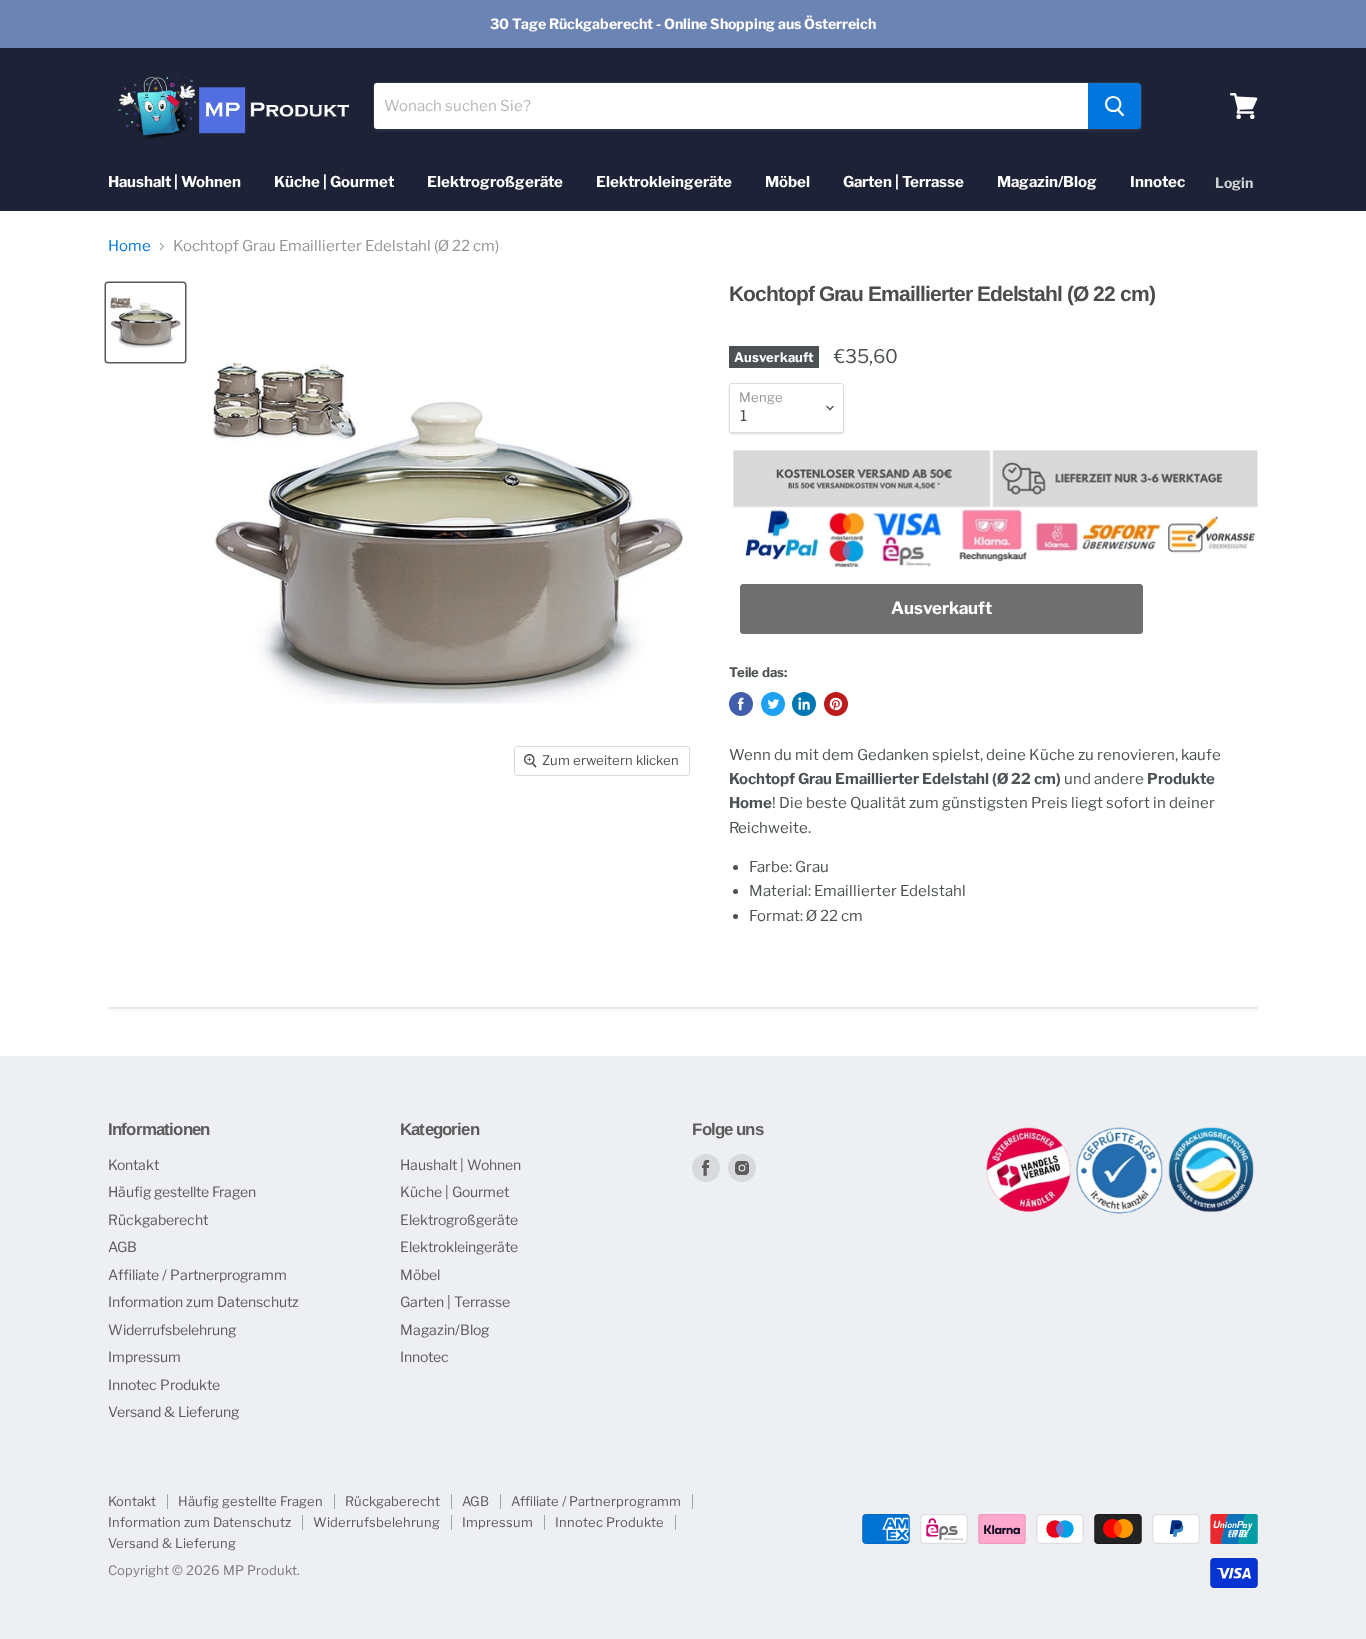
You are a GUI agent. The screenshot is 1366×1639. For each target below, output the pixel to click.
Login (1234, 182)
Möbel (787, 182)
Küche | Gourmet (334, 182)
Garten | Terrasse (903, 182)
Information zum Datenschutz (203, 1301)
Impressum (144, 1356)
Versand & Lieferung (173, 1411)
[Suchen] (1114, 106)
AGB (122, 1246)
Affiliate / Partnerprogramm (197, 1274)
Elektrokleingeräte (664, 182)
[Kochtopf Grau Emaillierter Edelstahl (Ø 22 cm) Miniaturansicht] (145, 322)
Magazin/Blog (1047, 182)
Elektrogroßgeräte (495, 182)
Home (129, 246)
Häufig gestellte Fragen (182, 1191)
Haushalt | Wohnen (174, 182)
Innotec (1157, 182)
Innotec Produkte (164, 1384)
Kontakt (133, 1164)
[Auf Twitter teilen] (773, 704)
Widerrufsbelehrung (172, 1329)
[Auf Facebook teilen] (741, 704)
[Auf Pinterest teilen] (836, 704)
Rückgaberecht (158, 1219)
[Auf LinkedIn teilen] (804, 704)
